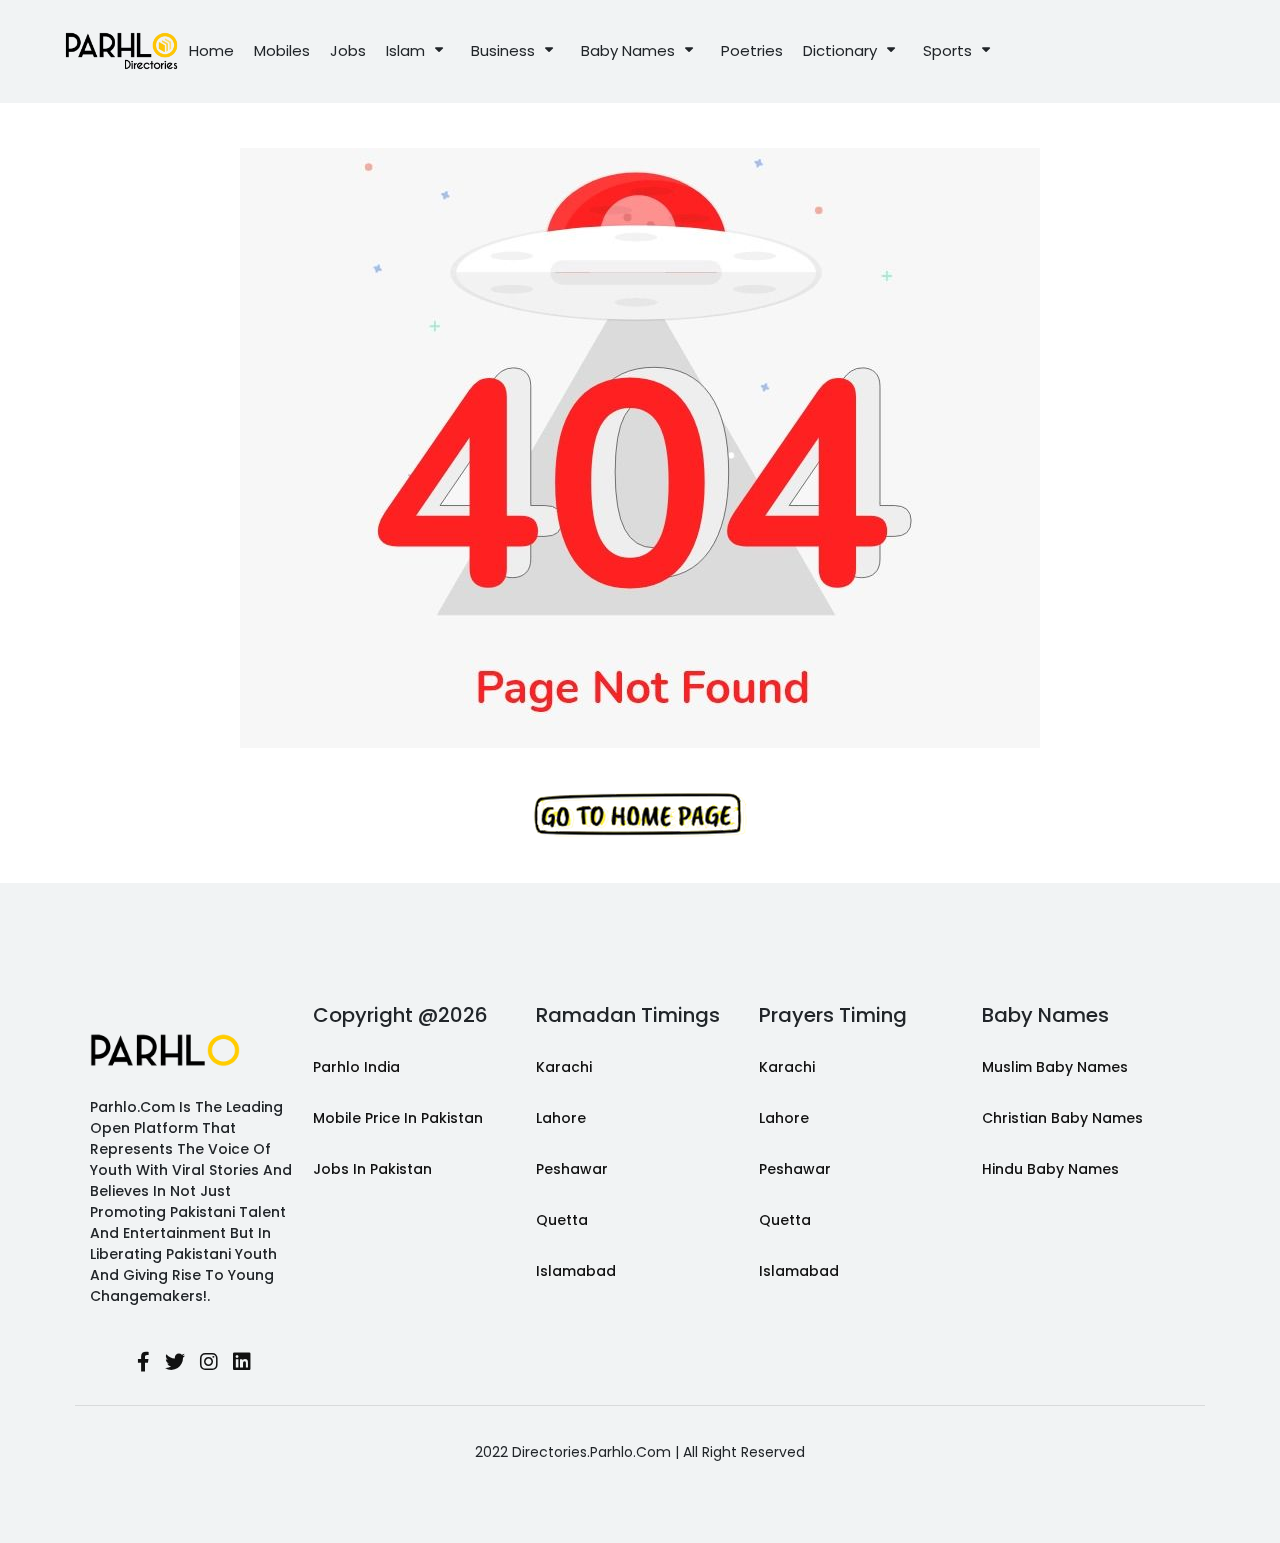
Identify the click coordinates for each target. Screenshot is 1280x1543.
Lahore (561, 1118)
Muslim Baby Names (1055, 1067)
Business (503, 50)
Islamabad (576, 1271)
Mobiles (282, 50)
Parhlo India (356, 1067)
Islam (405, 50)
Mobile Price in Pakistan (398, 1118)
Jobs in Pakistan (372, 1169)
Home (211, 50)
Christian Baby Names (1062, 1118)
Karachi (564, 1067)
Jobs (348, 50)
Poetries (752, 50)
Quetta (562, 1220)
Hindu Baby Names (1050, 1169)
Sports (947, 50)
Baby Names (628, 50)
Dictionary (840, 50)
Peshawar (572, 1169)
